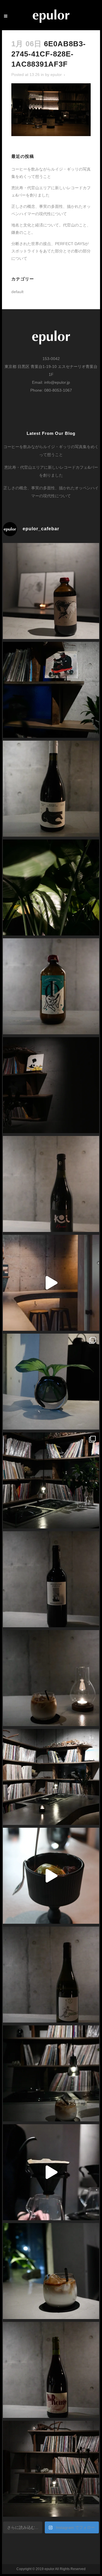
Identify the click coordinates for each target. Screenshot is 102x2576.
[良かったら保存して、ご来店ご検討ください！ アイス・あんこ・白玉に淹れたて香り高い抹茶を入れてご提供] (51, 1876)
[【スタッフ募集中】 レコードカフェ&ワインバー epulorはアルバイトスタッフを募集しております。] (51, 2469)
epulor (56, 75)
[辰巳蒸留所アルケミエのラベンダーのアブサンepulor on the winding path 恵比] (51, 986)
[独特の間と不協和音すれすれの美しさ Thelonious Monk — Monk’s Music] (51, 690)
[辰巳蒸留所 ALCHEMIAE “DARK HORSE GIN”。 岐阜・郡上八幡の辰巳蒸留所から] (51, 591)
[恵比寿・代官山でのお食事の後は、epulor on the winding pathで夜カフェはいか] (51, 2271)
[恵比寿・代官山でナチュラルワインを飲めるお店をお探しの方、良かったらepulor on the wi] (51, 2370)
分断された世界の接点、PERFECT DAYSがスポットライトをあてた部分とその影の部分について (51, 251)
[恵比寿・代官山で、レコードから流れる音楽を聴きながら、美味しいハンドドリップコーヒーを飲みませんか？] (51, 2172)
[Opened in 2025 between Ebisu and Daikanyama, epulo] (51, 1283)
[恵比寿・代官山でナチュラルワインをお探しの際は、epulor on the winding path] (51, 1975)
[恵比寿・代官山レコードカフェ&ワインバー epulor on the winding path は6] (51, 1480)
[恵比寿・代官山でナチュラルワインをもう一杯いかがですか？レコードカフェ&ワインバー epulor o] (51, 1579)
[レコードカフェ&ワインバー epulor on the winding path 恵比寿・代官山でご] (51, 1382)
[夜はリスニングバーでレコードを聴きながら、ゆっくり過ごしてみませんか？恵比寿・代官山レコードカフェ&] (51, 1085)
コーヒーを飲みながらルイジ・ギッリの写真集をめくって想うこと (51, 451)
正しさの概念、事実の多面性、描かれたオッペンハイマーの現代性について (51, 492)
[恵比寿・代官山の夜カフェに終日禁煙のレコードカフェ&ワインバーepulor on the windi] (51, 2073)
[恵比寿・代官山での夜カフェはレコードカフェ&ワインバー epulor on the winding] (51, 1678)
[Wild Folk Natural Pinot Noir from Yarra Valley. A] (51, 789)
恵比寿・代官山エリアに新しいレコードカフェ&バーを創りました (51, 471)
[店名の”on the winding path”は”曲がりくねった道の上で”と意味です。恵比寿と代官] (51, 1777)
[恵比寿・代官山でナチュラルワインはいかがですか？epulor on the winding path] (51, 1184)
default (17, 292)
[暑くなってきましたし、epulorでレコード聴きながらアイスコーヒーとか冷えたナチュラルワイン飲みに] (51, 887)
